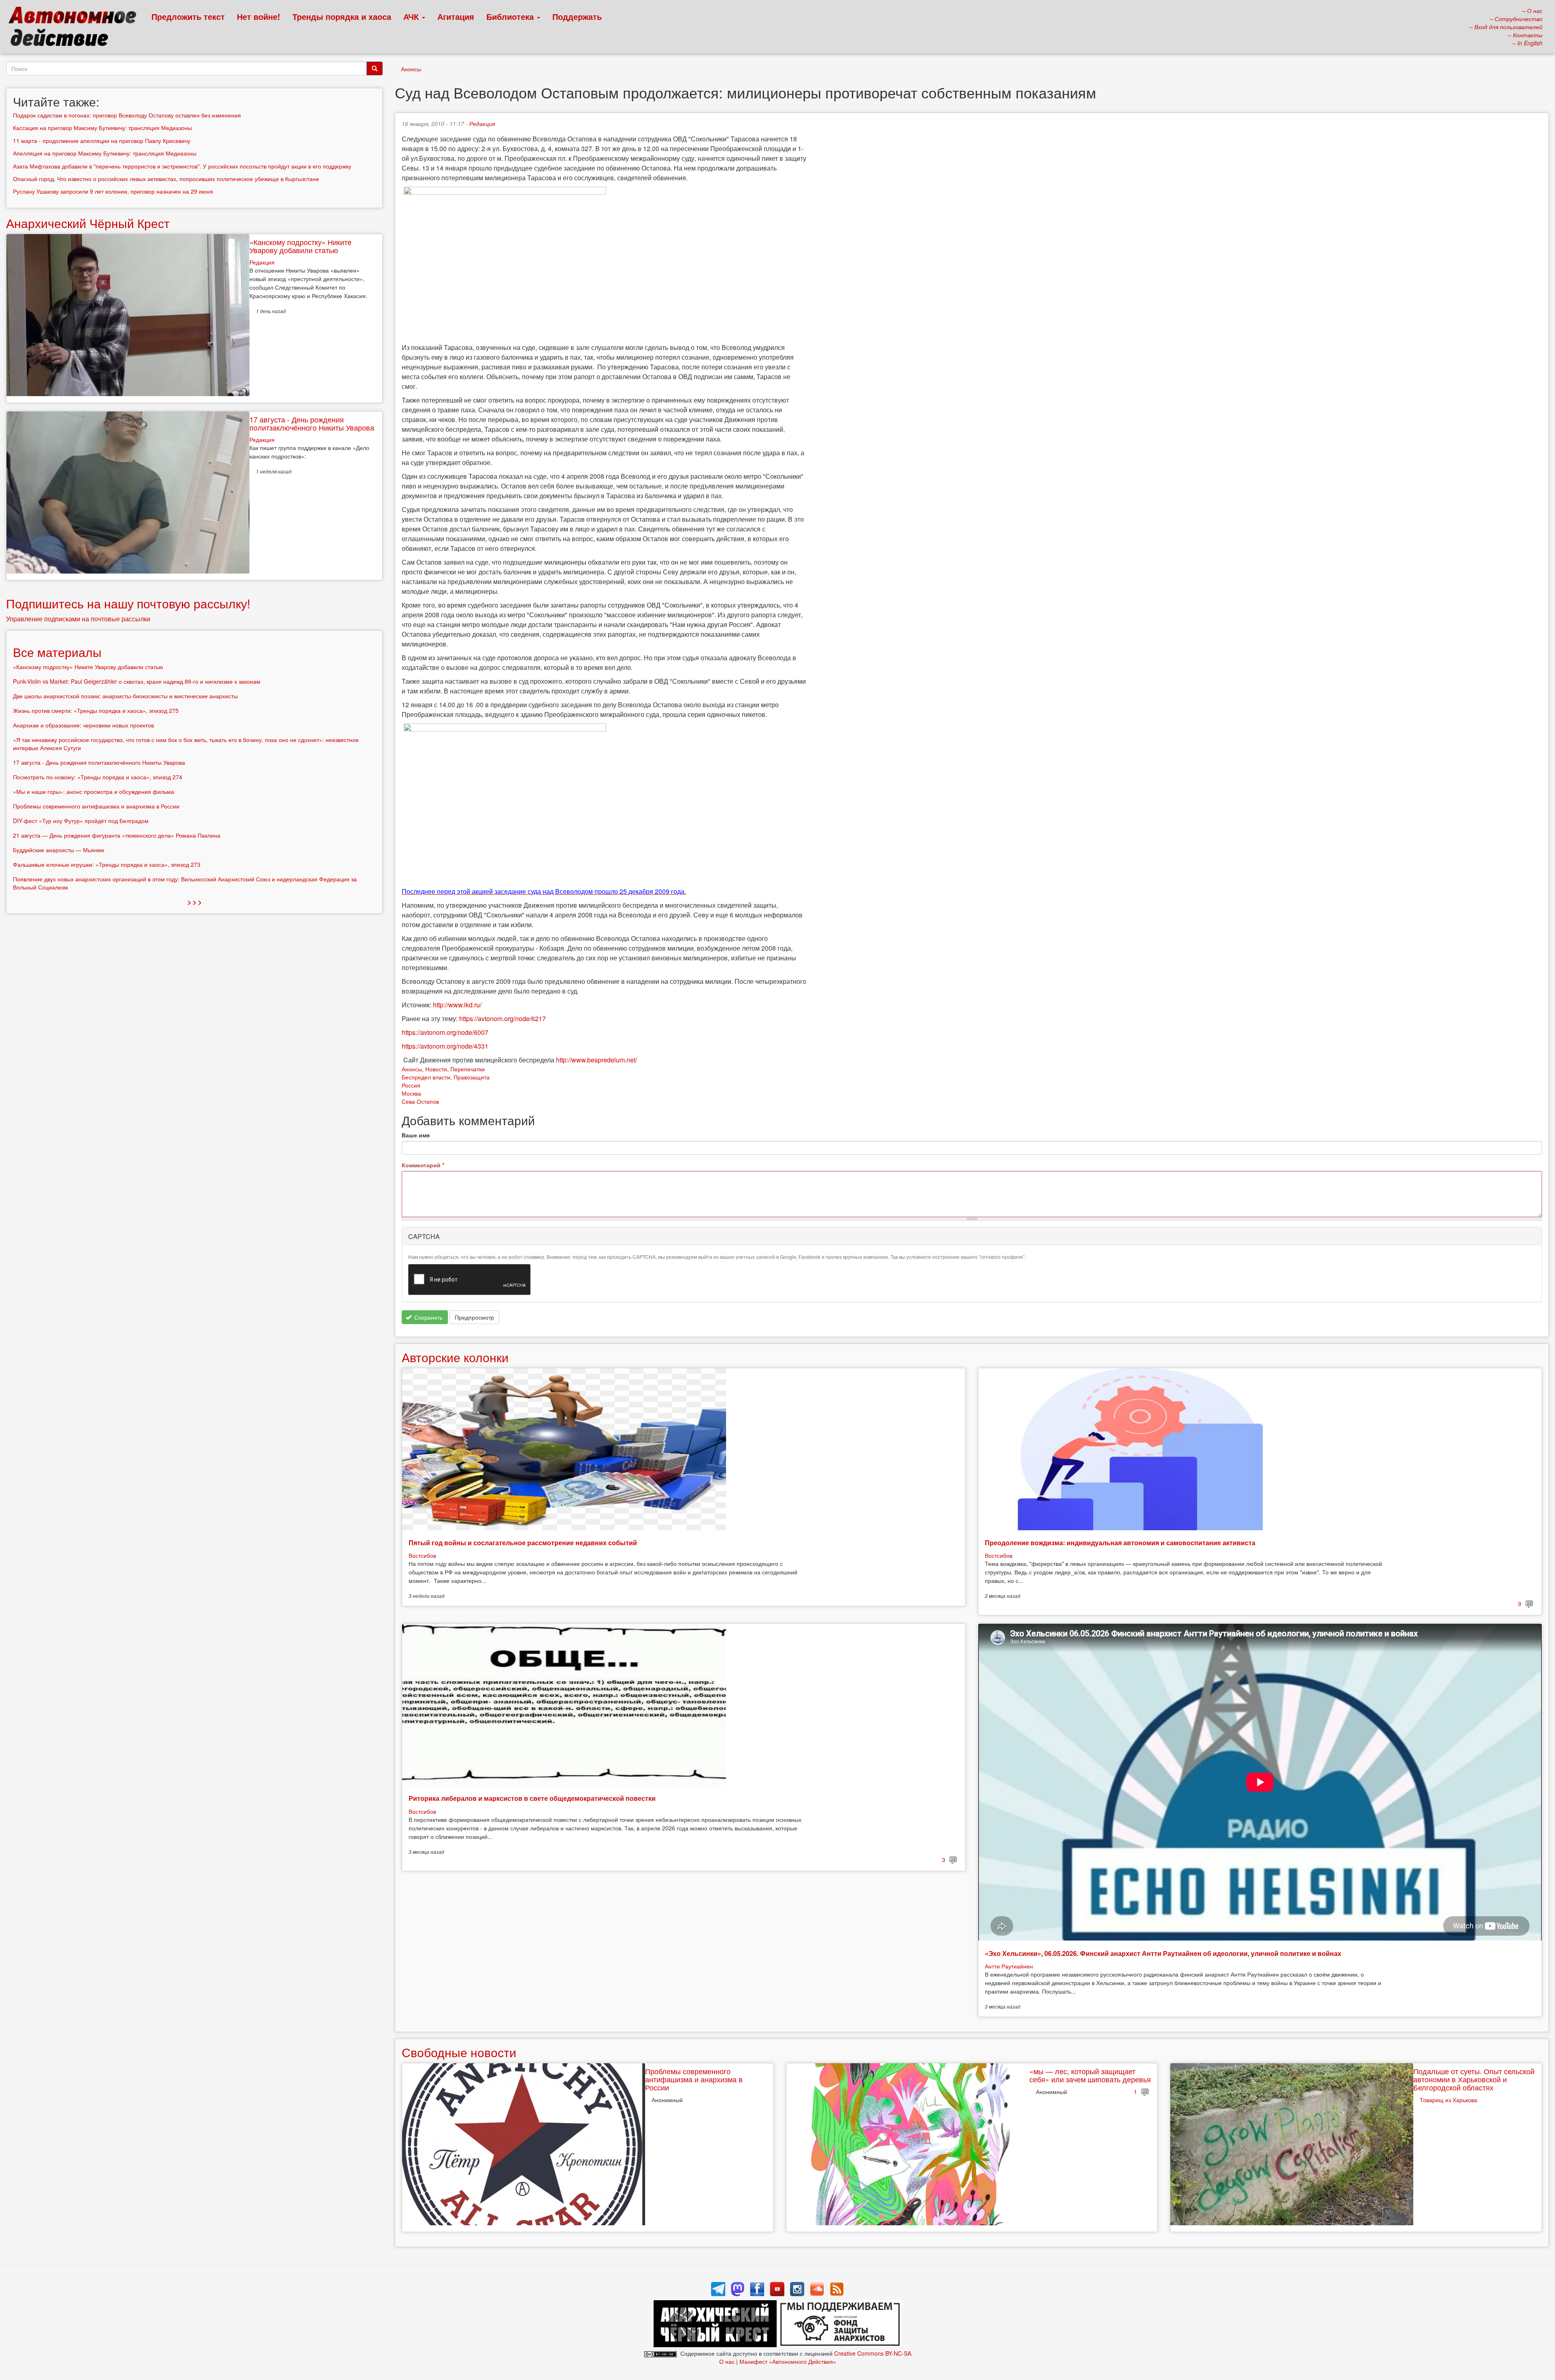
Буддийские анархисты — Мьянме (59, 850)
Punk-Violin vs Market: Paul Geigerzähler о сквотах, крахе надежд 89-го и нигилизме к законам (137, 681)
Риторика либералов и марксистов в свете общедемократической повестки (532, 1798)
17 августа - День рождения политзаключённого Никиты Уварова (312, 423)
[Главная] (76, 28)
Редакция (482, 124)
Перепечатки (468, 1069)
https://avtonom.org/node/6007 (445, 1032)
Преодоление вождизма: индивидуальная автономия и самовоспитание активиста (1120, 1543)
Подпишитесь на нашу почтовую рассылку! (128, 603)
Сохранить (428, 1317)
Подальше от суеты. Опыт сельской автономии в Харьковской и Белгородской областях (1474, 2079)
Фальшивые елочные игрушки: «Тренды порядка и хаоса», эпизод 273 (107, 864)
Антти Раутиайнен (1009, 1966)
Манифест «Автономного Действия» (788, 2361)
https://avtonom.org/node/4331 (445, 1046)
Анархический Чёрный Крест (88, 223)
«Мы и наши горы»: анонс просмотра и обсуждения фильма (94, 791)
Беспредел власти (426, 1077)
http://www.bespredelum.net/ (596, 1060)
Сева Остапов (420, 1101)
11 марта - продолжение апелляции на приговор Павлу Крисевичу (102, 141)
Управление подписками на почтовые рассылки (78, 619)
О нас (727, 2361)
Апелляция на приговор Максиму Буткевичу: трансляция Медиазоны (105, 153)
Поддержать (577, 16)
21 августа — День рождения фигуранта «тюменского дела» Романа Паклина (117, 835)
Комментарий (423, 1165)
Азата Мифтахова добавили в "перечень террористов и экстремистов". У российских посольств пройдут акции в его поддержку (182, 166)
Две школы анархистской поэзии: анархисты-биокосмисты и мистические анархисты (125, 696)
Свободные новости (459, 2052)
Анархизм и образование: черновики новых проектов (83, 725)
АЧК (412, 16)
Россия (411, 1085)
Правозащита (472, 1077)
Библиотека (511, 16)
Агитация (456, 16)
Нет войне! (259, 16)
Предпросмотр (474, 1317)
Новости (436, 1069)
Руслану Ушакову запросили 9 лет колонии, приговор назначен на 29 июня (113, 191)
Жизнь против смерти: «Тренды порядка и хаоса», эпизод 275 (96, 710)
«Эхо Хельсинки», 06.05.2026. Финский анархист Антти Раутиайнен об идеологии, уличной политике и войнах (1163, 1953)
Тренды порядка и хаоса (342, 16)
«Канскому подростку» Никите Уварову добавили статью (300, 246)
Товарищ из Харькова (1448, 2100)
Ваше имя (416, 1135)
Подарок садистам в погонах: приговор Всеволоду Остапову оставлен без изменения (127, 115)
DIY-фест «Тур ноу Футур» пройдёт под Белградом (81, 821)
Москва (411, 1093)
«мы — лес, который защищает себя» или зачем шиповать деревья (1090, 2075)
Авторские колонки (455, 1357)
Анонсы (411, 69)
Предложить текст (188, 16)
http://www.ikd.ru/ (457, 1005)
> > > (195, 902)
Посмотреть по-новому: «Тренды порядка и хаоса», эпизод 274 (98, 777)
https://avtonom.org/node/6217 (503, 1018)
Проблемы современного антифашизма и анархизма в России (694, 2079)
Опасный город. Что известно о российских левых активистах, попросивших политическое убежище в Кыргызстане (166, 179)
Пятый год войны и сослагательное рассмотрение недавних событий (523, 1543)
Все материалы (57, 652)
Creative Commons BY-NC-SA (873, 2353)
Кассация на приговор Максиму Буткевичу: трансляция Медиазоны (102, 128)
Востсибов (422, 1555)
